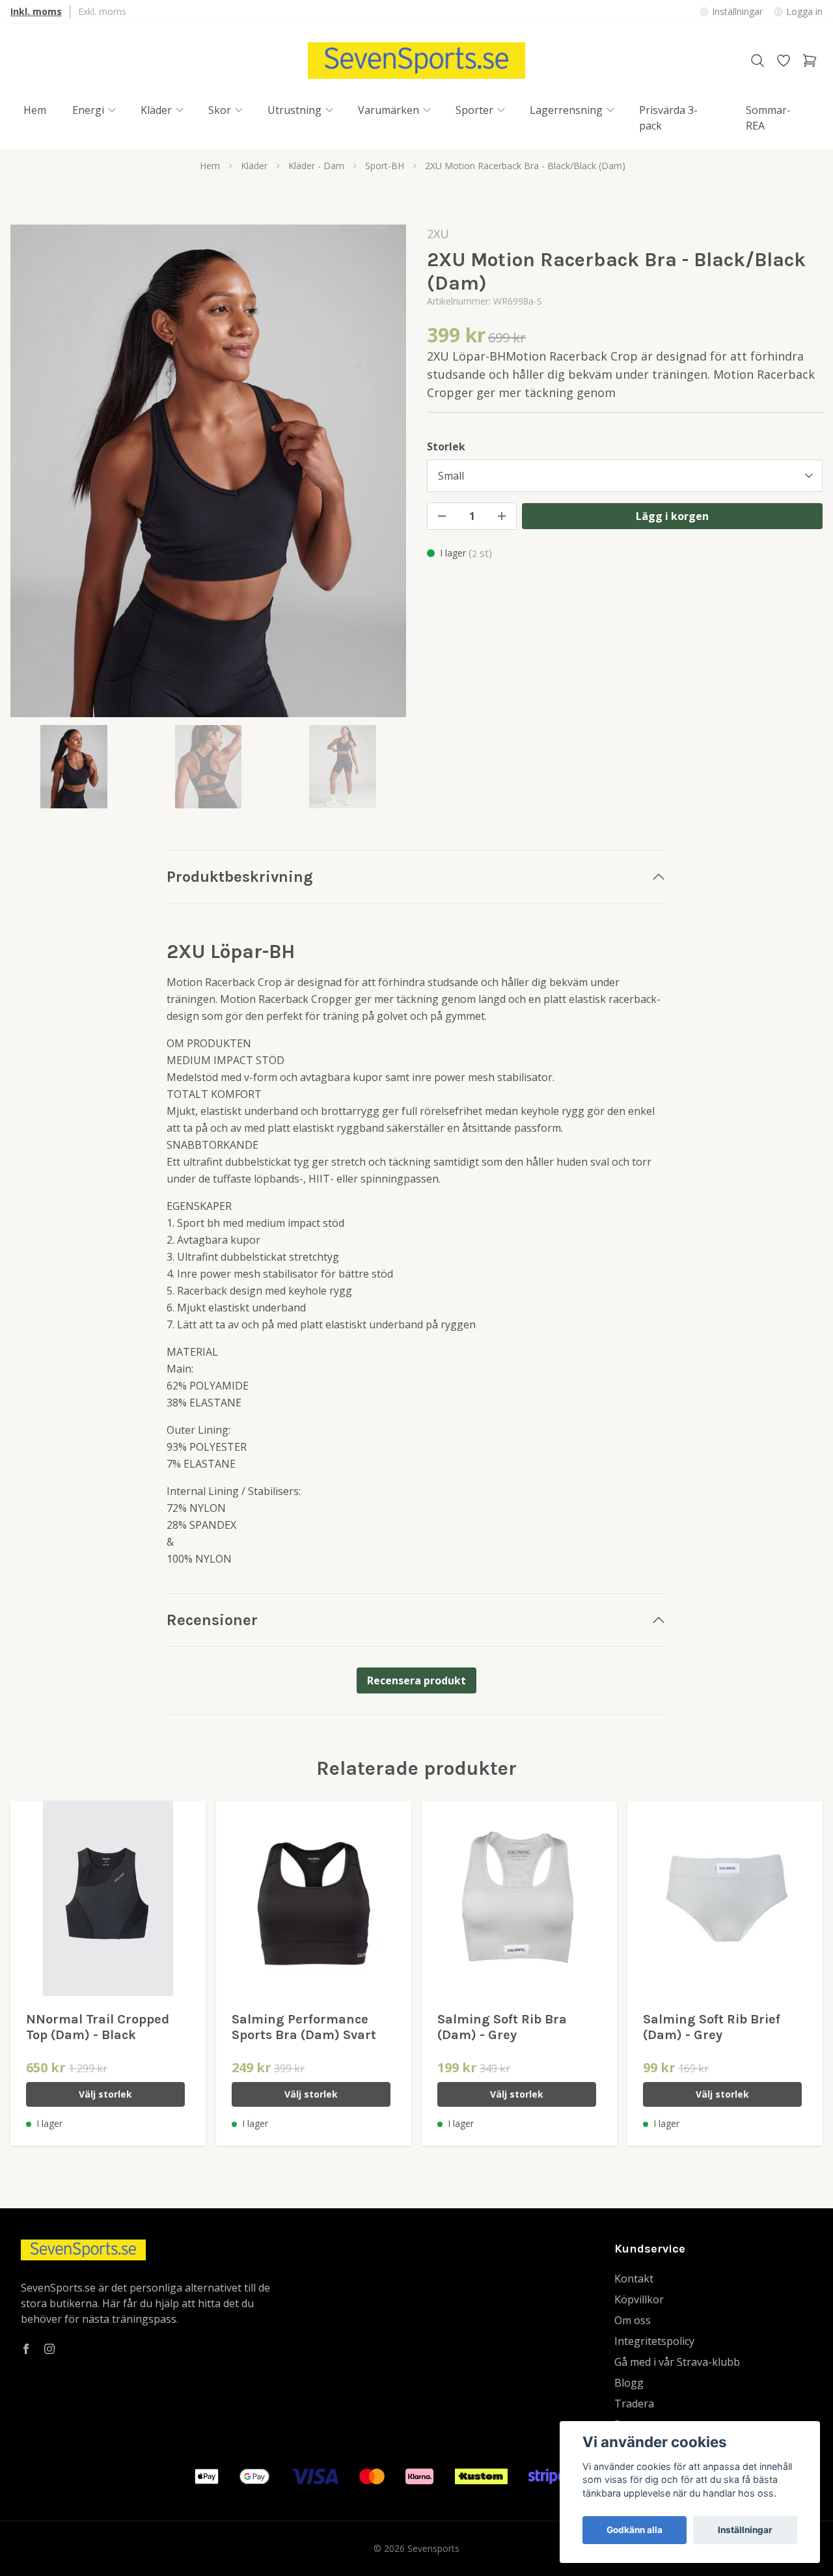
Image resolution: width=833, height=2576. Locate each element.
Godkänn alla (635, 2530)
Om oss (633, 2320)
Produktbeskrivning (240, 877)
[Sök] (758, 61)
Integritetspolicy (654, 2341)
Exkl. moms (102, 11)
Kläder (254, 166)
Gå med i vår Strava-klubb (677, 2362)
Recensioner (212, 1620)
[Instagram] (49, 2349)
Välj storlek (105, 2094)
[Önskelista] (784, 61)
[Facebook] (26, 2349)
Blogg (629, 2383)
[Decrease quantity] (442, 516)
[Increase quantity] (502, 516)
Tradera (634, 2404)
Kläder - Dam (316, 166)
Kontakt (634, 2279)
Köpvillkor (639, 2299)
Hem (210, 166)
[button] (384, 476)
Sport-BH (385, 166)
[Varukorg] (810, 61)
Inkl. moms (36, 11)
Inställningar (745, 2530)
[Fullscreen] (208, 471)
